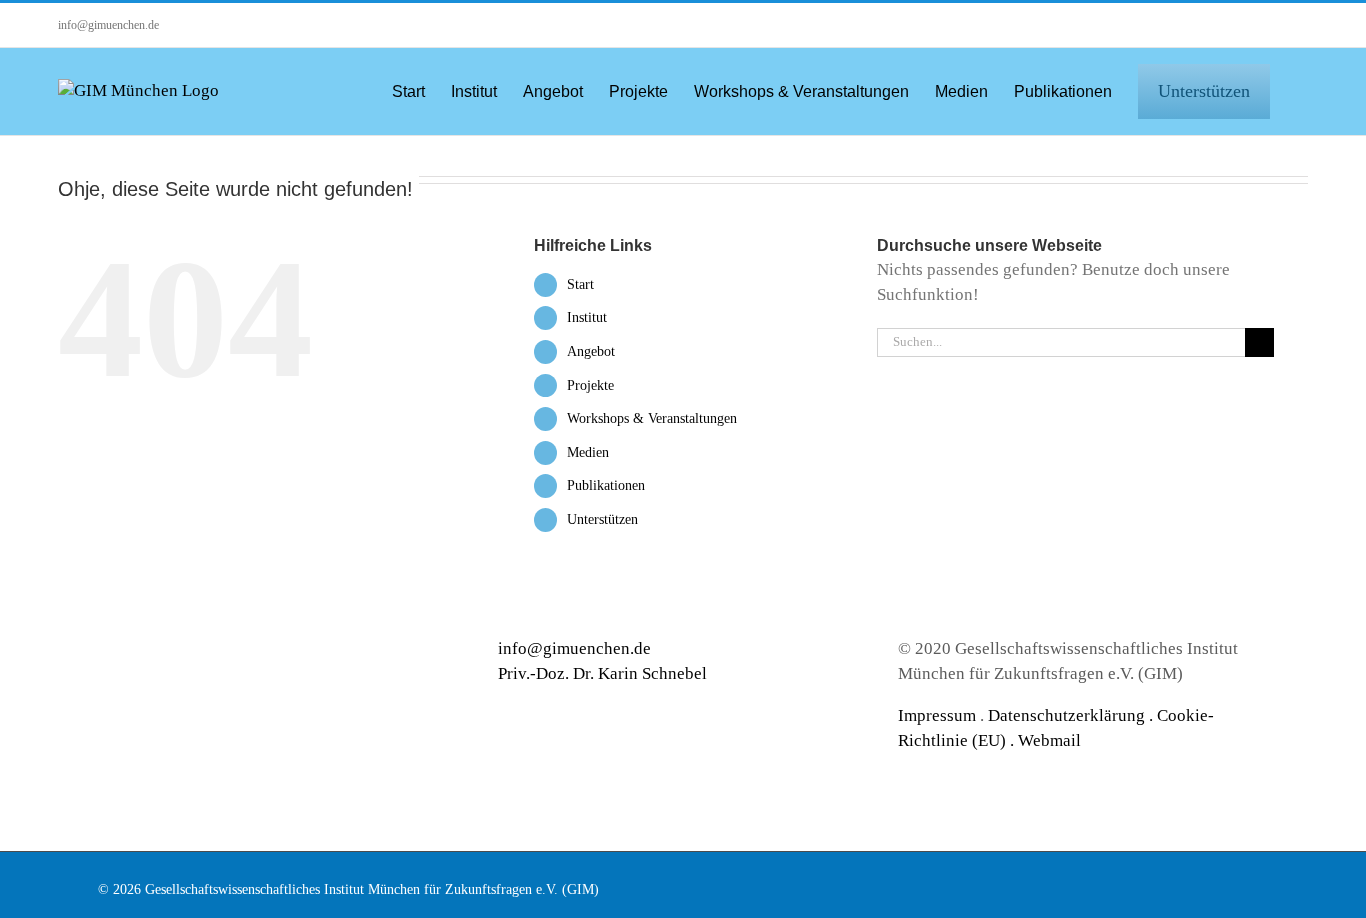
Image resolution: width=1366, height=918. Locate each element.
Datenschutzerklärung (1066, 715)
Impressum (937, 715)
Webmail (1049, 740)
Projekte (590, 385)
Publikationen (606, 485)
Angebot (591, 351)
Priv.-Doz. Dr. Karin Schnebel (602, 673)
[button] (1302, 90)
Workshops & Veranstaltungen (652, 418)
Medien (588, 452)
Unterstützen (602, 519)
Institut (587, 317)
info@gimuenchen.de (108, 25)
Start (580, 284)
